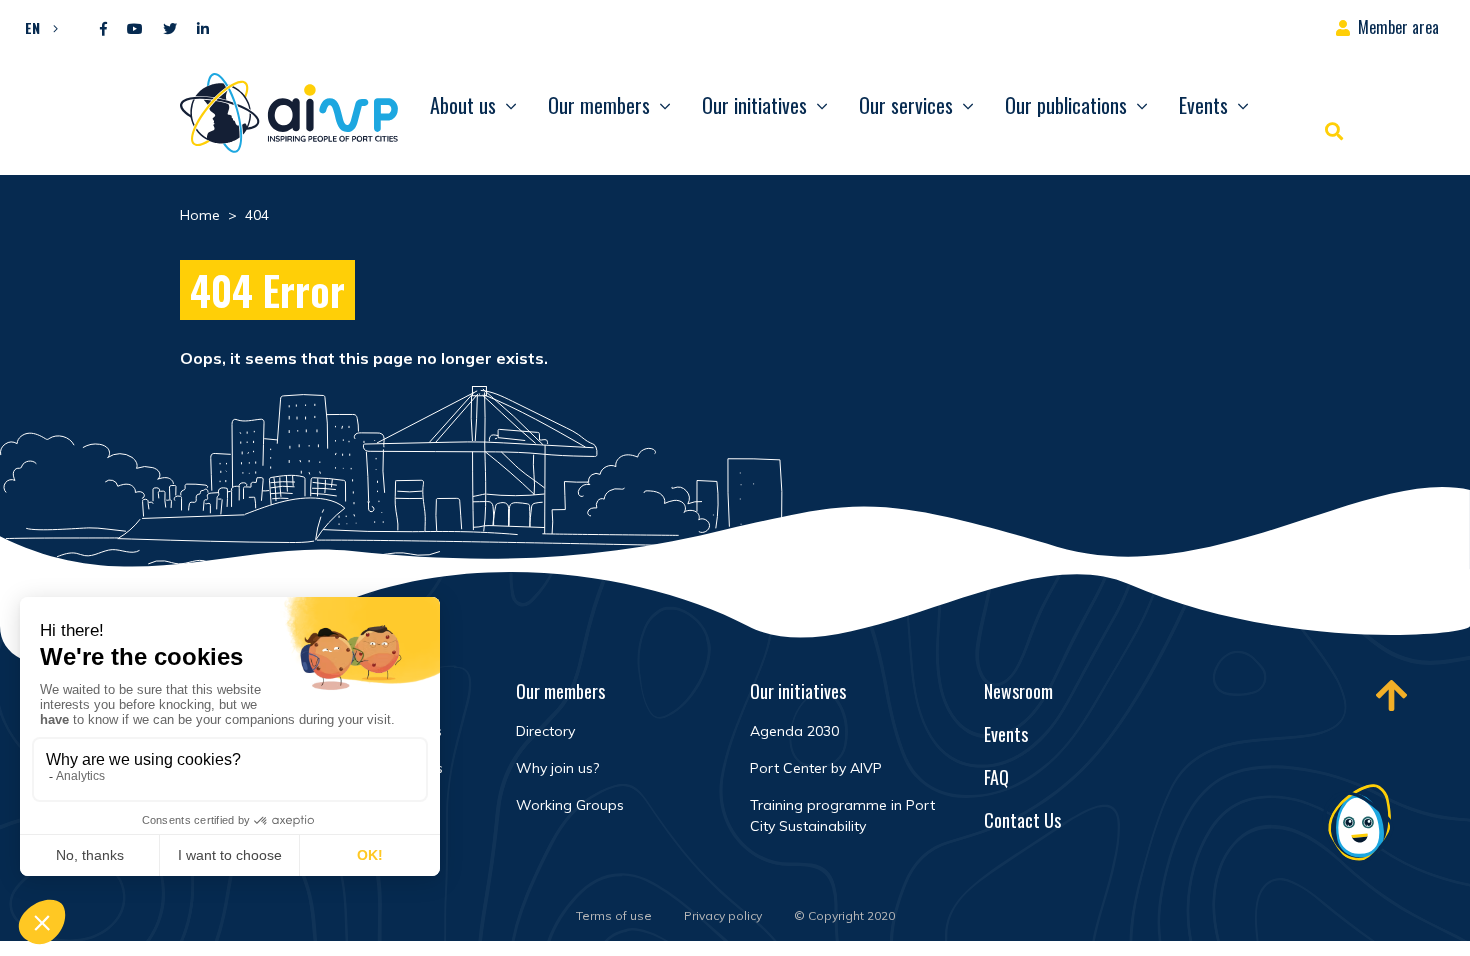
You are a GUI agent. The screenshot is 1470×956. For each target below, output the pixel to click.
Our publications (1066, 105)
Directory (545, 731)
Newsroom (1018, 691)
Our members (599, 105)
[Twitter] (170, 29)
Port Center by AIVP (816, 768)
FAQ (996, 777)
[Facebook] (103, 29)
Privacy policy (723, 915)
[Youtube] (135, 29)
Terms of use (614, 915)
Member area (1398, 27)
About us (463, 105)
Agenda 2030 (794, 731)
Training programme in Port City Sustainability (842, 815)
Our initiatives (754, 105)
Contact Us (1022, 820)
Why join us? (557, 768)
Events (1203, 105)
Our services (906, 105)
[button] (36, 27)
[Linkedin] (203, 29)
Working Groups (570, 805)
